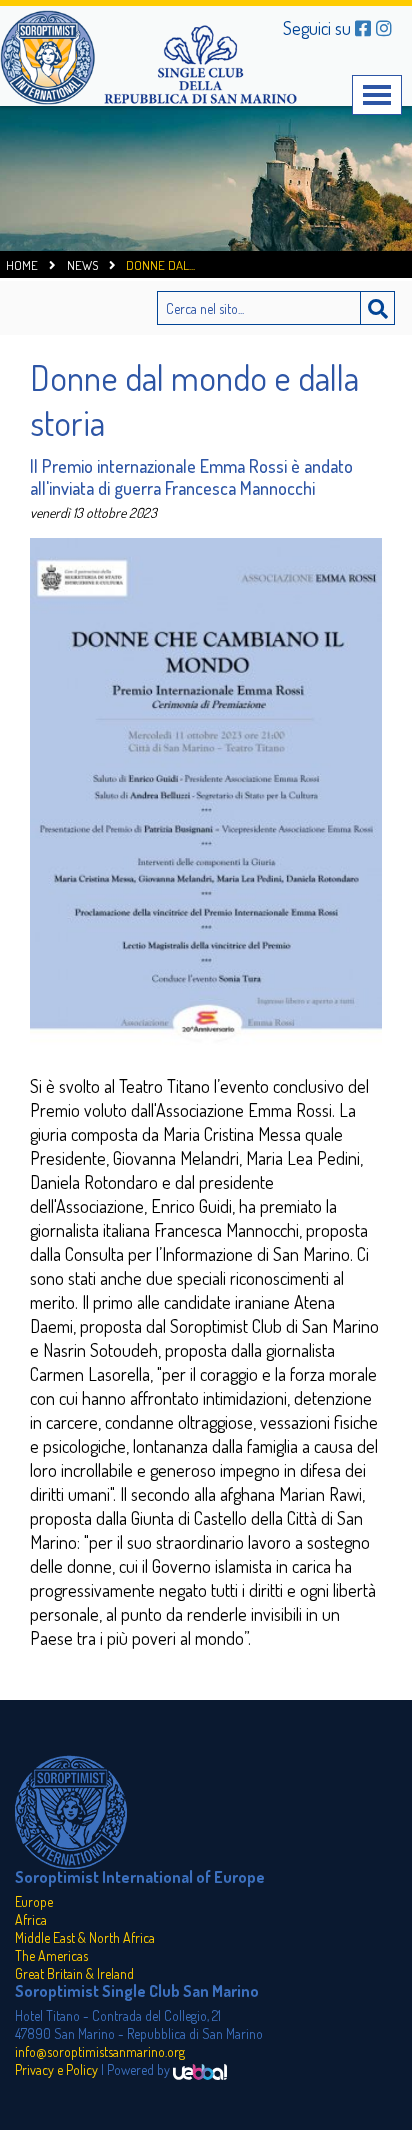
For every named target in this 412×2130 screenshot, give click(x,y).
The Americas (51, 1955)
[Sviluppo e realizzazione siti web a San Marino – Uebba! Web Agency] (200, 2069)
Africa (31, 1919)
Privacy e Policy (56, 2069)
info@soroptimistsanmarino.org (100, 2051)
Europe (34, 1901)
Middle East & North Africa (85, 1937)
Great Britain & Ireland (74, 1973)
